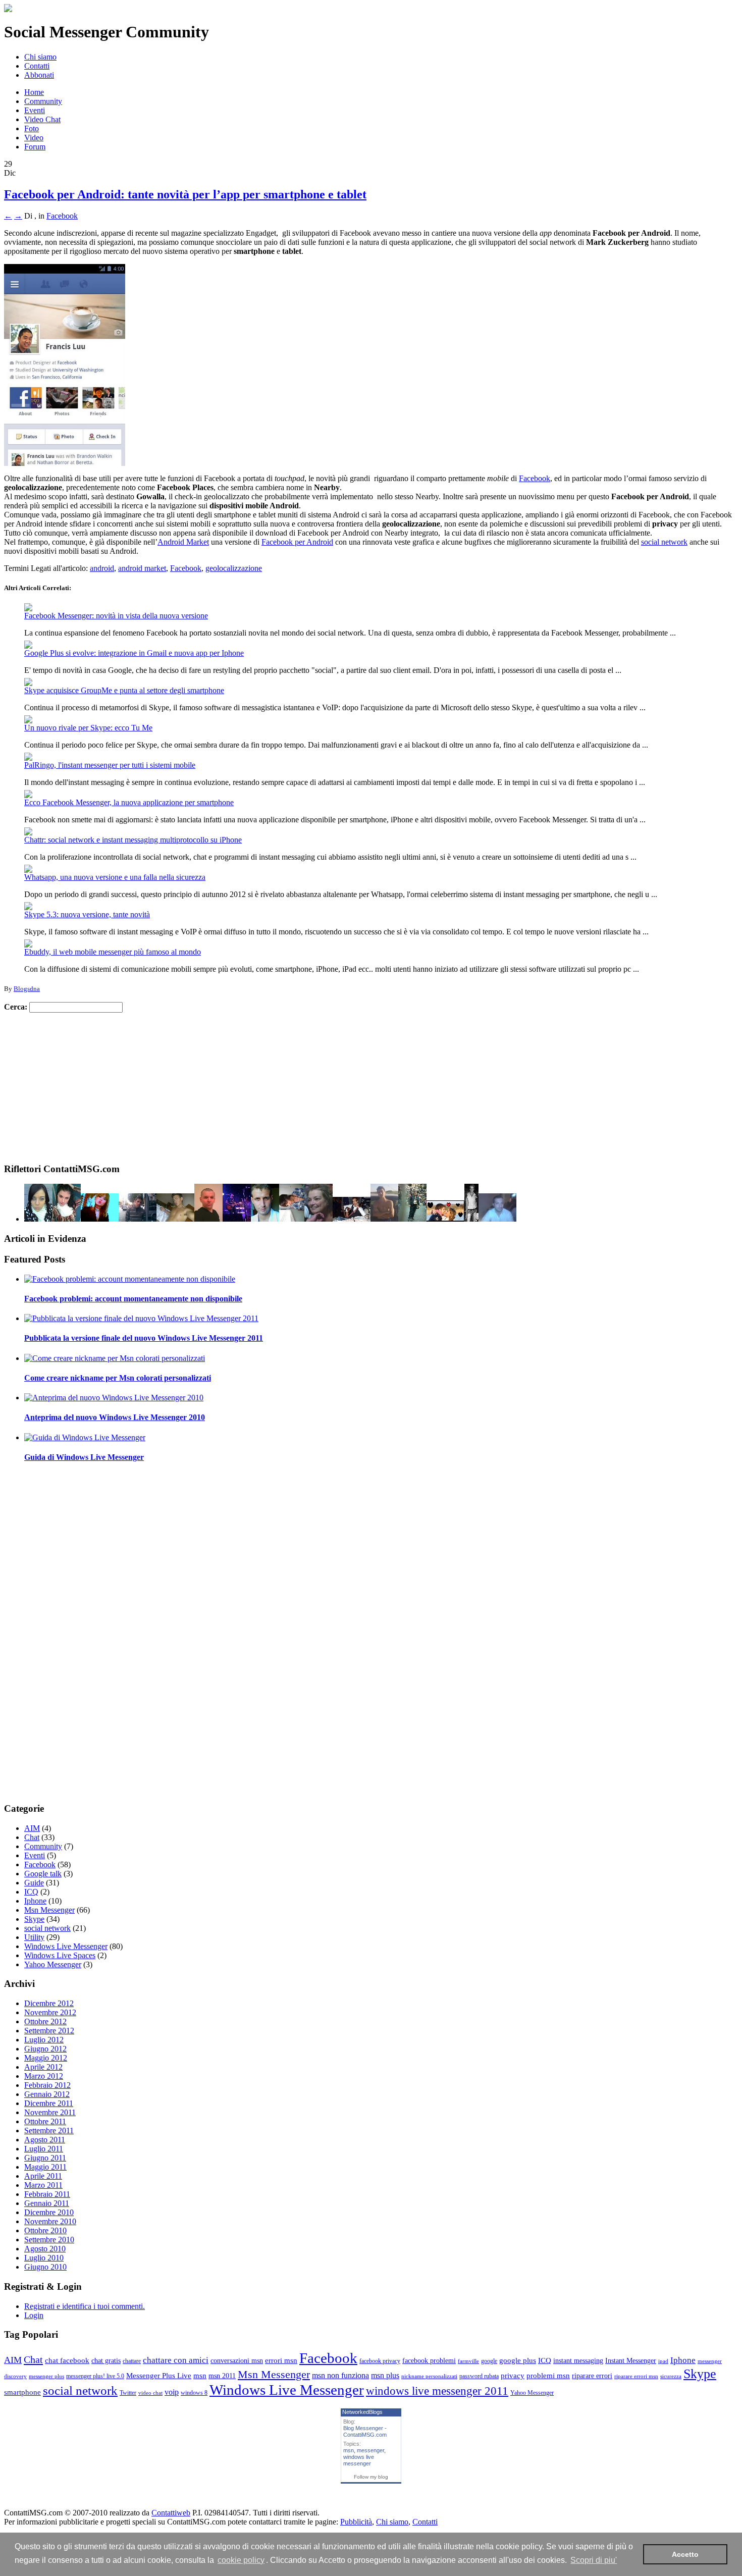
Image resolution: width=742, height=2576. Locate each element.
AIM (32, 1828)
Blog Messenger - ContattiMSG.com (365, 2431)
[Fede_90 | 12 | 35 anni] (292, 1219)
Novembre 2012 (50, 2012)
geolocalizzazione (234, 568)
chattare (132, 2361)
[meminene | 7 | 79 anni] (319, 1219)
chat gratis (106, 2361)
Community (43, 101)
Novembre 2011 (50, 2112)
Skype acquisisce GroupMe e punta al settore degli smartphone (124, 690)
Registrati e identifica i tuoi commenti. (85, 2306)
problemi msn (548, 2376)
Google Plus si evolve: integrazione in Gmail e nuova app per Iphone (134, 653)
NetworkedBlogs (362, 2412)
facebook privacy (380, 2361)
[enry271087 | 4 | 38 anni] (265, 1219)
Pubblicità (356, 2522)
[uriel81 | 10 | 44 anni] (497, 1219)
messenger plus (46, 2376)
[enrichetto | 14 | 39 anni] (138, 1219)
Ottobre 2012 (45, 2021)
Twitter (128, 2393)
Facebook (62, 216)
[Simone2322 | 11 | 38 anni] (175, 1219)
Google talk (43, 1874)
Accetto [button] (685, 2554)
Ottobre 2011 (45, 2121)
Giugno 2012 (45, 2049)
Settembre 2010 (49, 2240)
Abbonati (39, 75)
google (489, 2361)
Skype (34, 1919)
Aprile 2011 (43, 2176)
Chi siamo (40, 57)
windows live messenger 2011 (437, 2391)
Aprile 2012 (43, 2067)
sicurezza (671, 2376)
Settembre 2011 (49, 2131)
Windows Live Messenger (66, 1946)
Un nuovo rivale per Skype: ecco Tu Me (88, 728)
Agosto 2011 (45, 2140)
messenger (370, 2450)
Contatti (37, 66)
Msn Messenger (49, 1910)
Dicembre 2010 (49, 2212)
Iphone (35, 1901)
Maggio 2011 (45, 2167)
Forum (35, 147)
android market (142, 568)
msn (200, 2376)
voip (172, 2392)
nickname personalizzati (429, 2376)
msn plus (385, 2375)
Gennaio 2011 (47, 2203)
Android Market (183, 542)
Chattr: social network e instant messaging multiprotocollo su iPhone (133, 840)
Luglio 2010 (44, 2258)
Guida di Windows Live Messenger (84, 1457)
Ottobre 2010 (45, 2230)
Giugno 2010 (45, 2267)
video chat (150, 2393)
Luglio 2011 (44, 2149)
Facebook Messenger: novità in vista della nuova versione (116, 616)
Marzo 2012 (44, 2076)
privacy (513, 2376)
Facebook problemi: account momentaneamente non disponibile (133, 1299)
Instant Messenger (631, 2361)
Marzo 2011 (43, 2185)
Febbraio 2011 (47, 2194)
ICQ (31, 1892)
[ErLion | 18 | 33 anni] (237, 1219)
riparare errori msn (636, 2376)
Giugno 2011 (45, 2158)
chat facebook (67, 2360)
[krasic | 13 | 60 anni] (412, 1219)
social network (664, 542)
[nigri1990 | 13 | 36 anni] (352, 1219)
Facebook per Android (297, 542)
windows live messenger (359, 2460)
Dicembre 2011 (49, 2103)
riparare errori (592, 2376)
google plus (518, 2360)
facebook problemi (429, 2361)
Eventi (35, 110)
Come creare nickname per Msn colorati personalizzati (118, 1378)
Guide (34, 1883)
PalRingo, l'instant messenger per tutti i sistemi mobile (110, 765)
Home (34, 92)
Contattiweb (171, 2513)
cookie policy (241, 2560)
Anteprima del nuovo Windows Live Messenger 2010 (115, 1417)
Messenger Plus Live (159, 2376)
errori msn (281, 2360)
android (102, 568)
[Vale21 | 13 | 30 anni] (384, 1219)
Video (34, 138)
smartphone (22, 2392)
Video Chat (42, 119)
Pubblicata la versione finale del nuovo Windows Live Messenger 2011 (144, 1338)
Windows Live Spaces (60, 1955)
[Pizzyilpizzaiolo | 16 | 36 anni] (445, 1219)
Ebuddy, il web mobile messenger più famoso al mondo (113, 952)
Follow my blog (371, 2477)
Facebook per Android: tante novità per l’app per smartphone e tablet (185, 194)
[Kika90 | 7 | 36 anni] (100, 1219)
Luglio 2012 (44, 2040)
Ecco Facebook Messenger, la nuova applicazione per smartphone (129, 802)
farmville (468, 2361)
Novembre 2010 (50, 2221)
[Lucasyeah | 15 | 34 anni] (471, 1219)
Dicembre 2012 (49, 2003)
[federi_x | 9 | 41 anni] (38, 1219)
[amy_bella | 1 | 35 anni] (67, 1219)
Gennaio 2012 (47, 2094)
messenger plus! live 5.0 (95, 2376)
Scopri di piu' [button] (594, 2560)
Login (34, 2315)
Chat (32, 1837)
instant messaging (578, 2361)
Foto (32, 128)
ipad (663, 2361)
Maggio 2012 (46, 2058)
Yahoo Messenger (53, 1964)
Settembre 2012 (49, 2031)
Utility (34, 1937)
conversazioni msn (237, 2361)
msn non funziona (340, 2375)
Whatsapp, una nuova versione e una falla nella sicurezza (115, 877)
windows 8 (194, 2393)
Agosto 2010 (45, 2249)
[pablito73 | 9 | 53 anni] (208, 1219)
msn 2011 (222, 2376)
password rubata (479, 2376)
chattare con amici (176, 2360)
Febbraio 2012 (47, 2085)
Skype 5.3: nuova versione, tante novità (87, 914)
